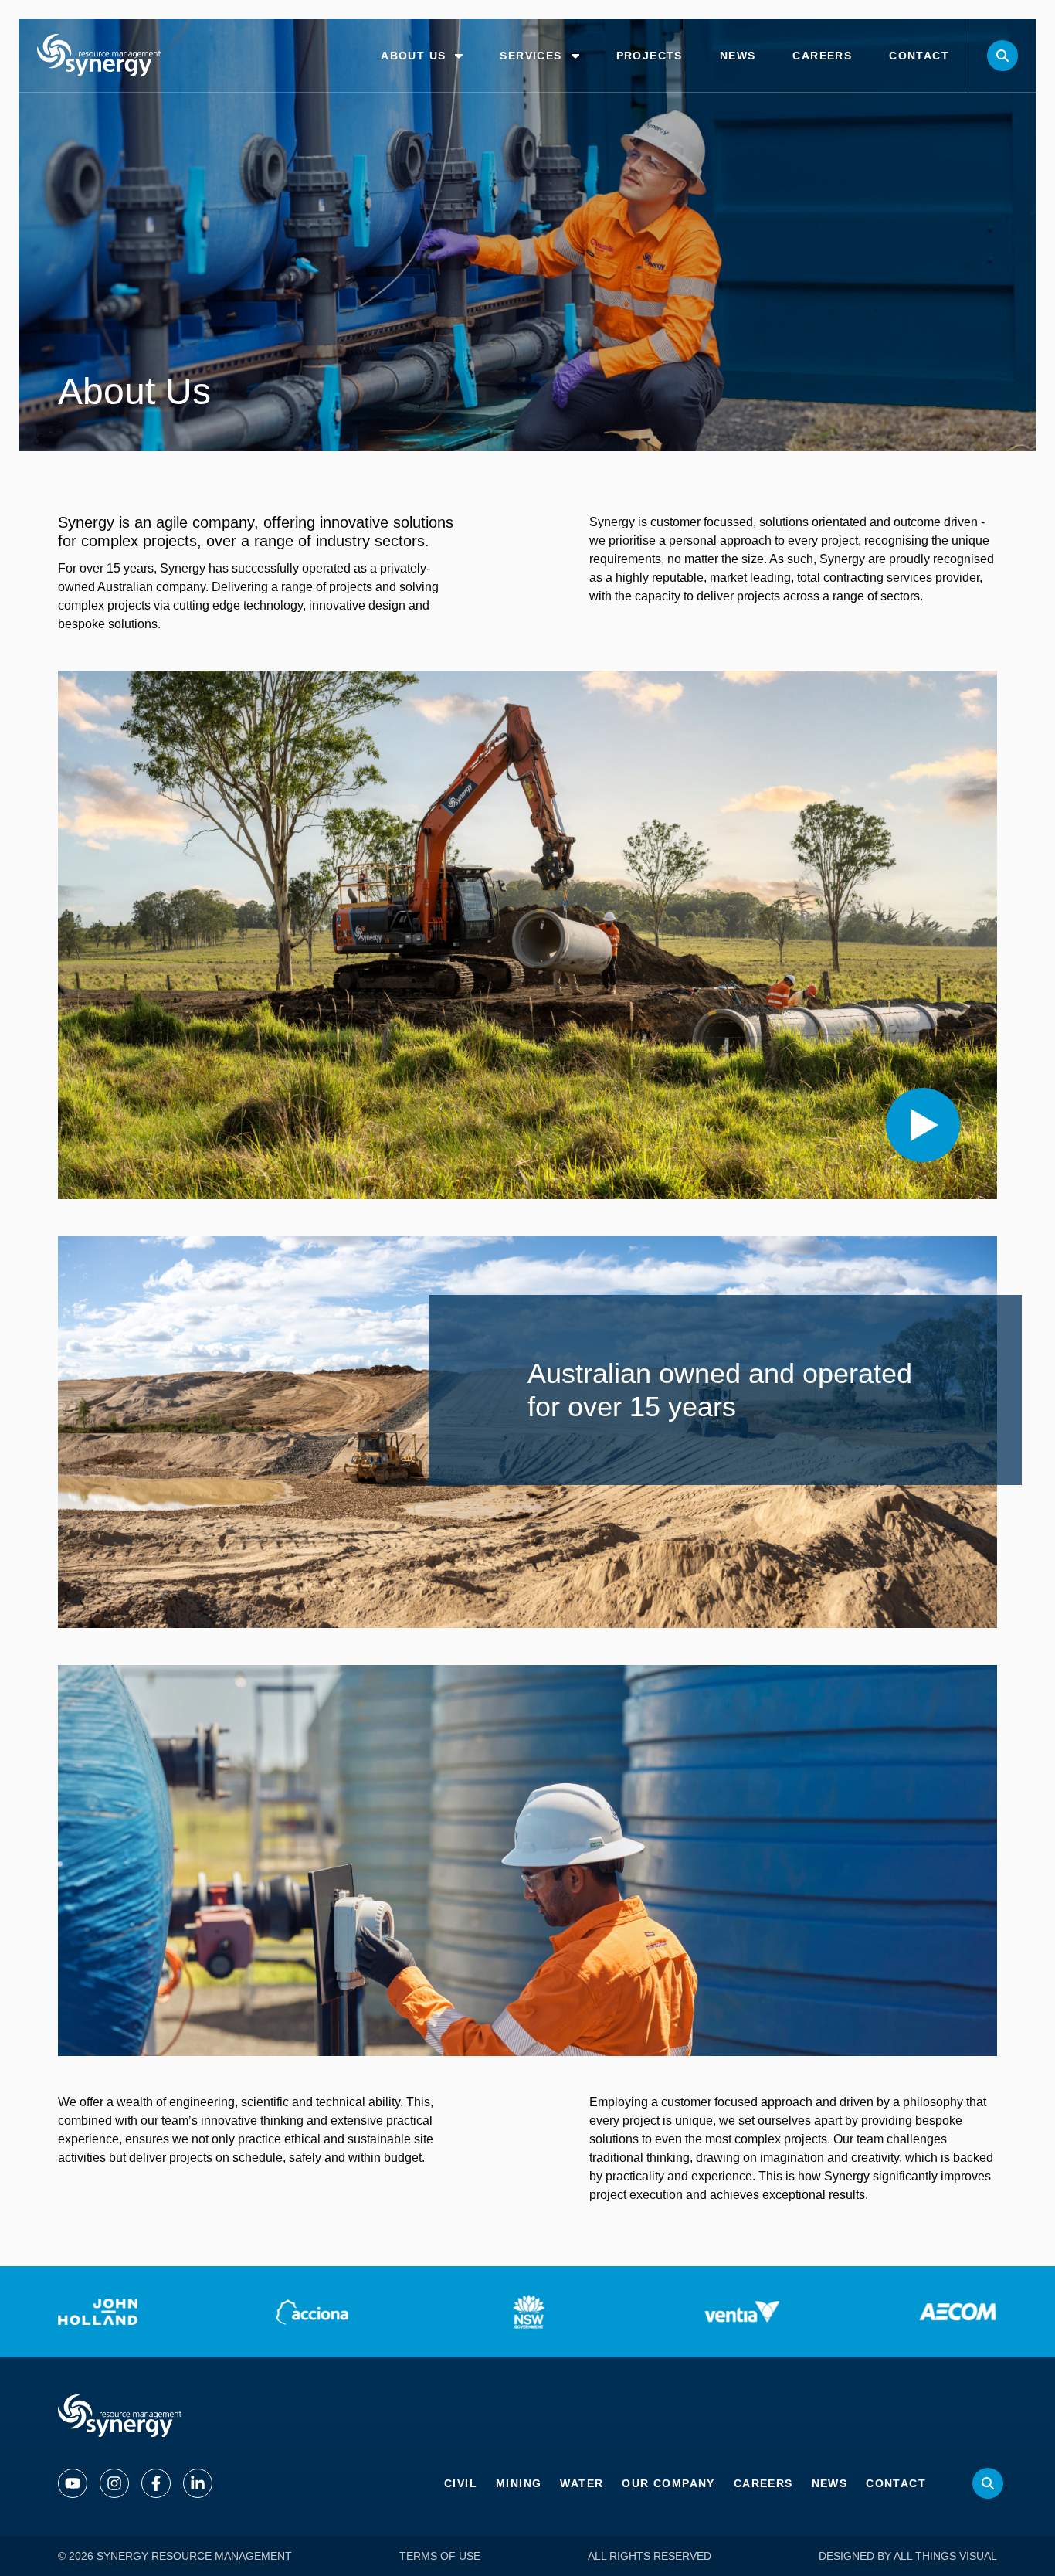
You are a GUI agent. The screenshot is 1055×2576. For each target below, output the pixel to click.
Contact (896, 2483)
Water (582, 2483)
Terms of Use (440, 2556)
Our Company (668, 2483)
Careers (763, 2483)
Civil (461, 2483)
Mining (519, 2483)
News (830, 2483)
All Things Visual (945, 2556)
